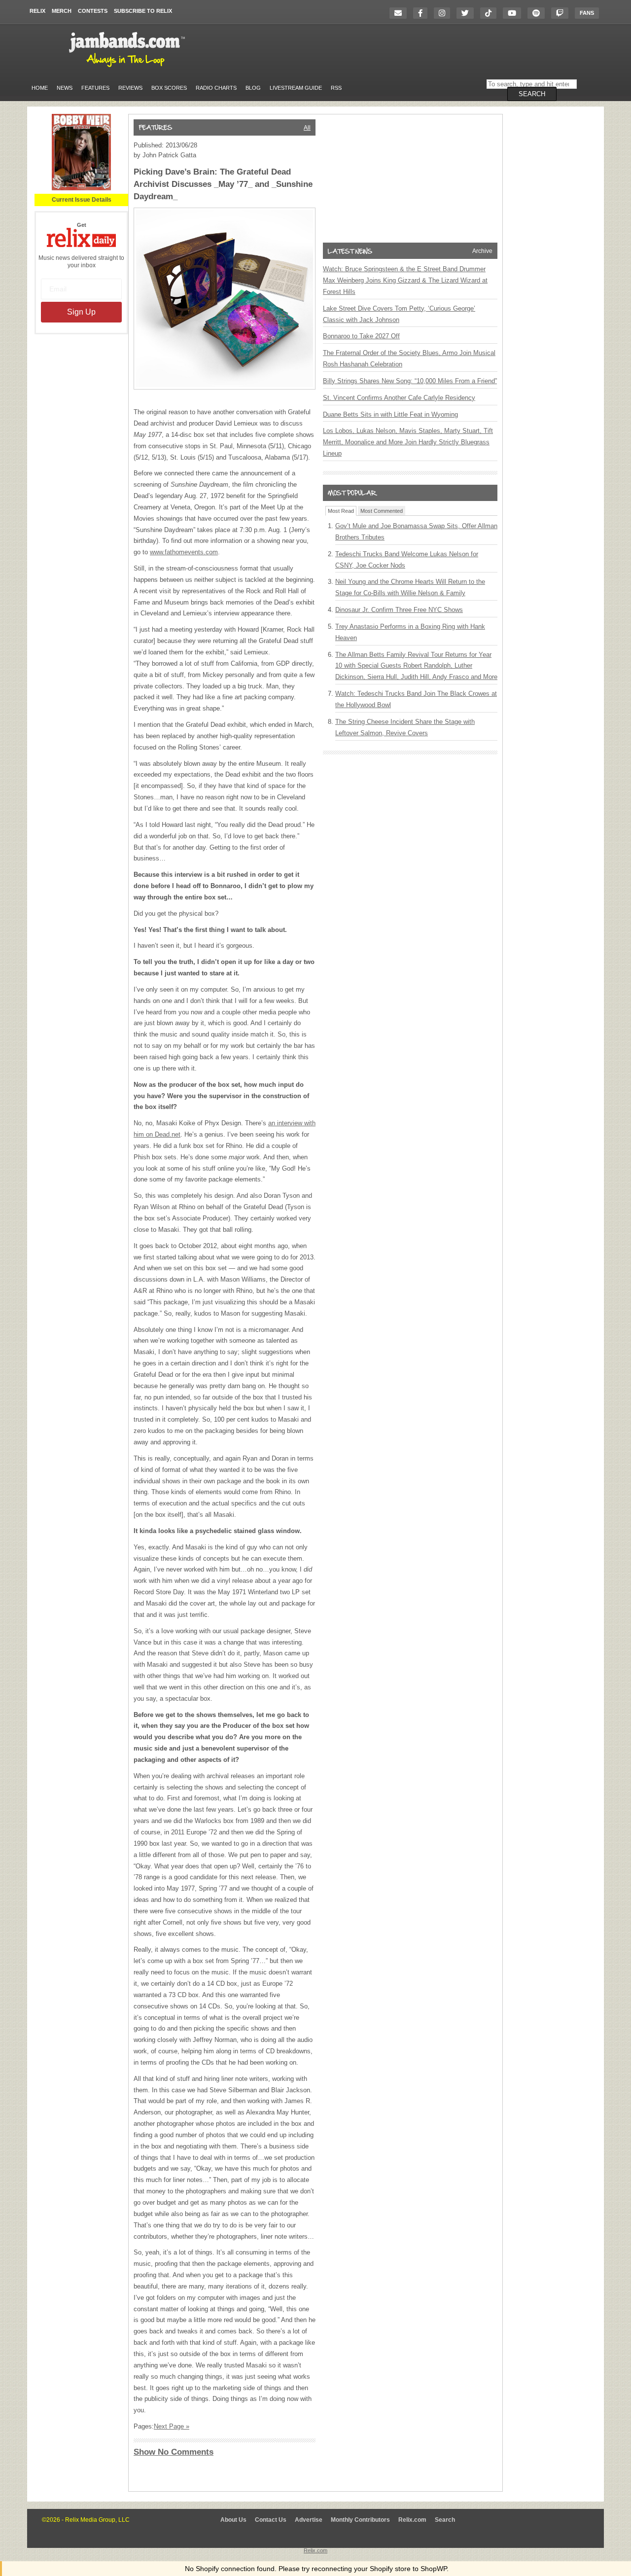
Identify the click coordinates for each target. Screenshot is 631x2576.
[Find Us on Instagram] (444, 13)
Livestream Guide (296, 88)
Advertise (309, 2520)
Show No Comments (174, 2452)
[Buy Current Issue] (81, 188)
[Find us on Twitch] (562, 13)
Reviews (130, 88)
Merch (62, 11)
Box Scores (169, 88)
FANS (587, 13)
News (65, 88)
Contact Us (271, 2520)
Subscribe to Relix (143, 11)
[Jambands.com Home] (128, 68)
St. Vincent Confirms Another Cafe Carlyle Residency (399, 398)
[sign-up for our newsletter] (401, 13)
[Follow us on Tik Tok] (491, 13)
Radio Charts (216, 88)
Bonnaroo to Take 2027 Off (361, 336)
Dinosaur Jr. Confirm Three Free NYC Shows (399, 610)
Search (445, 2520)
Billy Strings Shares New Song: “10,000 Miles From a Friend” (410, 381)
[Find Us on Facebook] (423, 13)
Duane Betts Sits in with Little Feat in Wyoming (390, 414)
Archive (482, 251)
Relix (37, 11)
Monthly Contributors (360, 2520)
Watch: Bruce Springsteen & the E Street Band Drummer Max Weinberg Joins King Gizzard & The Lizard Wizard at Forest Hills (405, 280)
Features (95, 88)
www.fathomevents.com (184, 552)
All (307, 128)
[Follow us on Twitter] (468, 13)
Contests (93, 11)
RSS (336, 88)
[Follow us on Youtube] (514, 13)
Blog (253, 88)
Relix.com (412, 2520)
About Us (233, 2520)
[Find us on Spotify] (539, 13)
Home (40, 88)
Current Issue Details (82, 200)
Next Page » (172, 2426)
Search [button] (532, 94)
